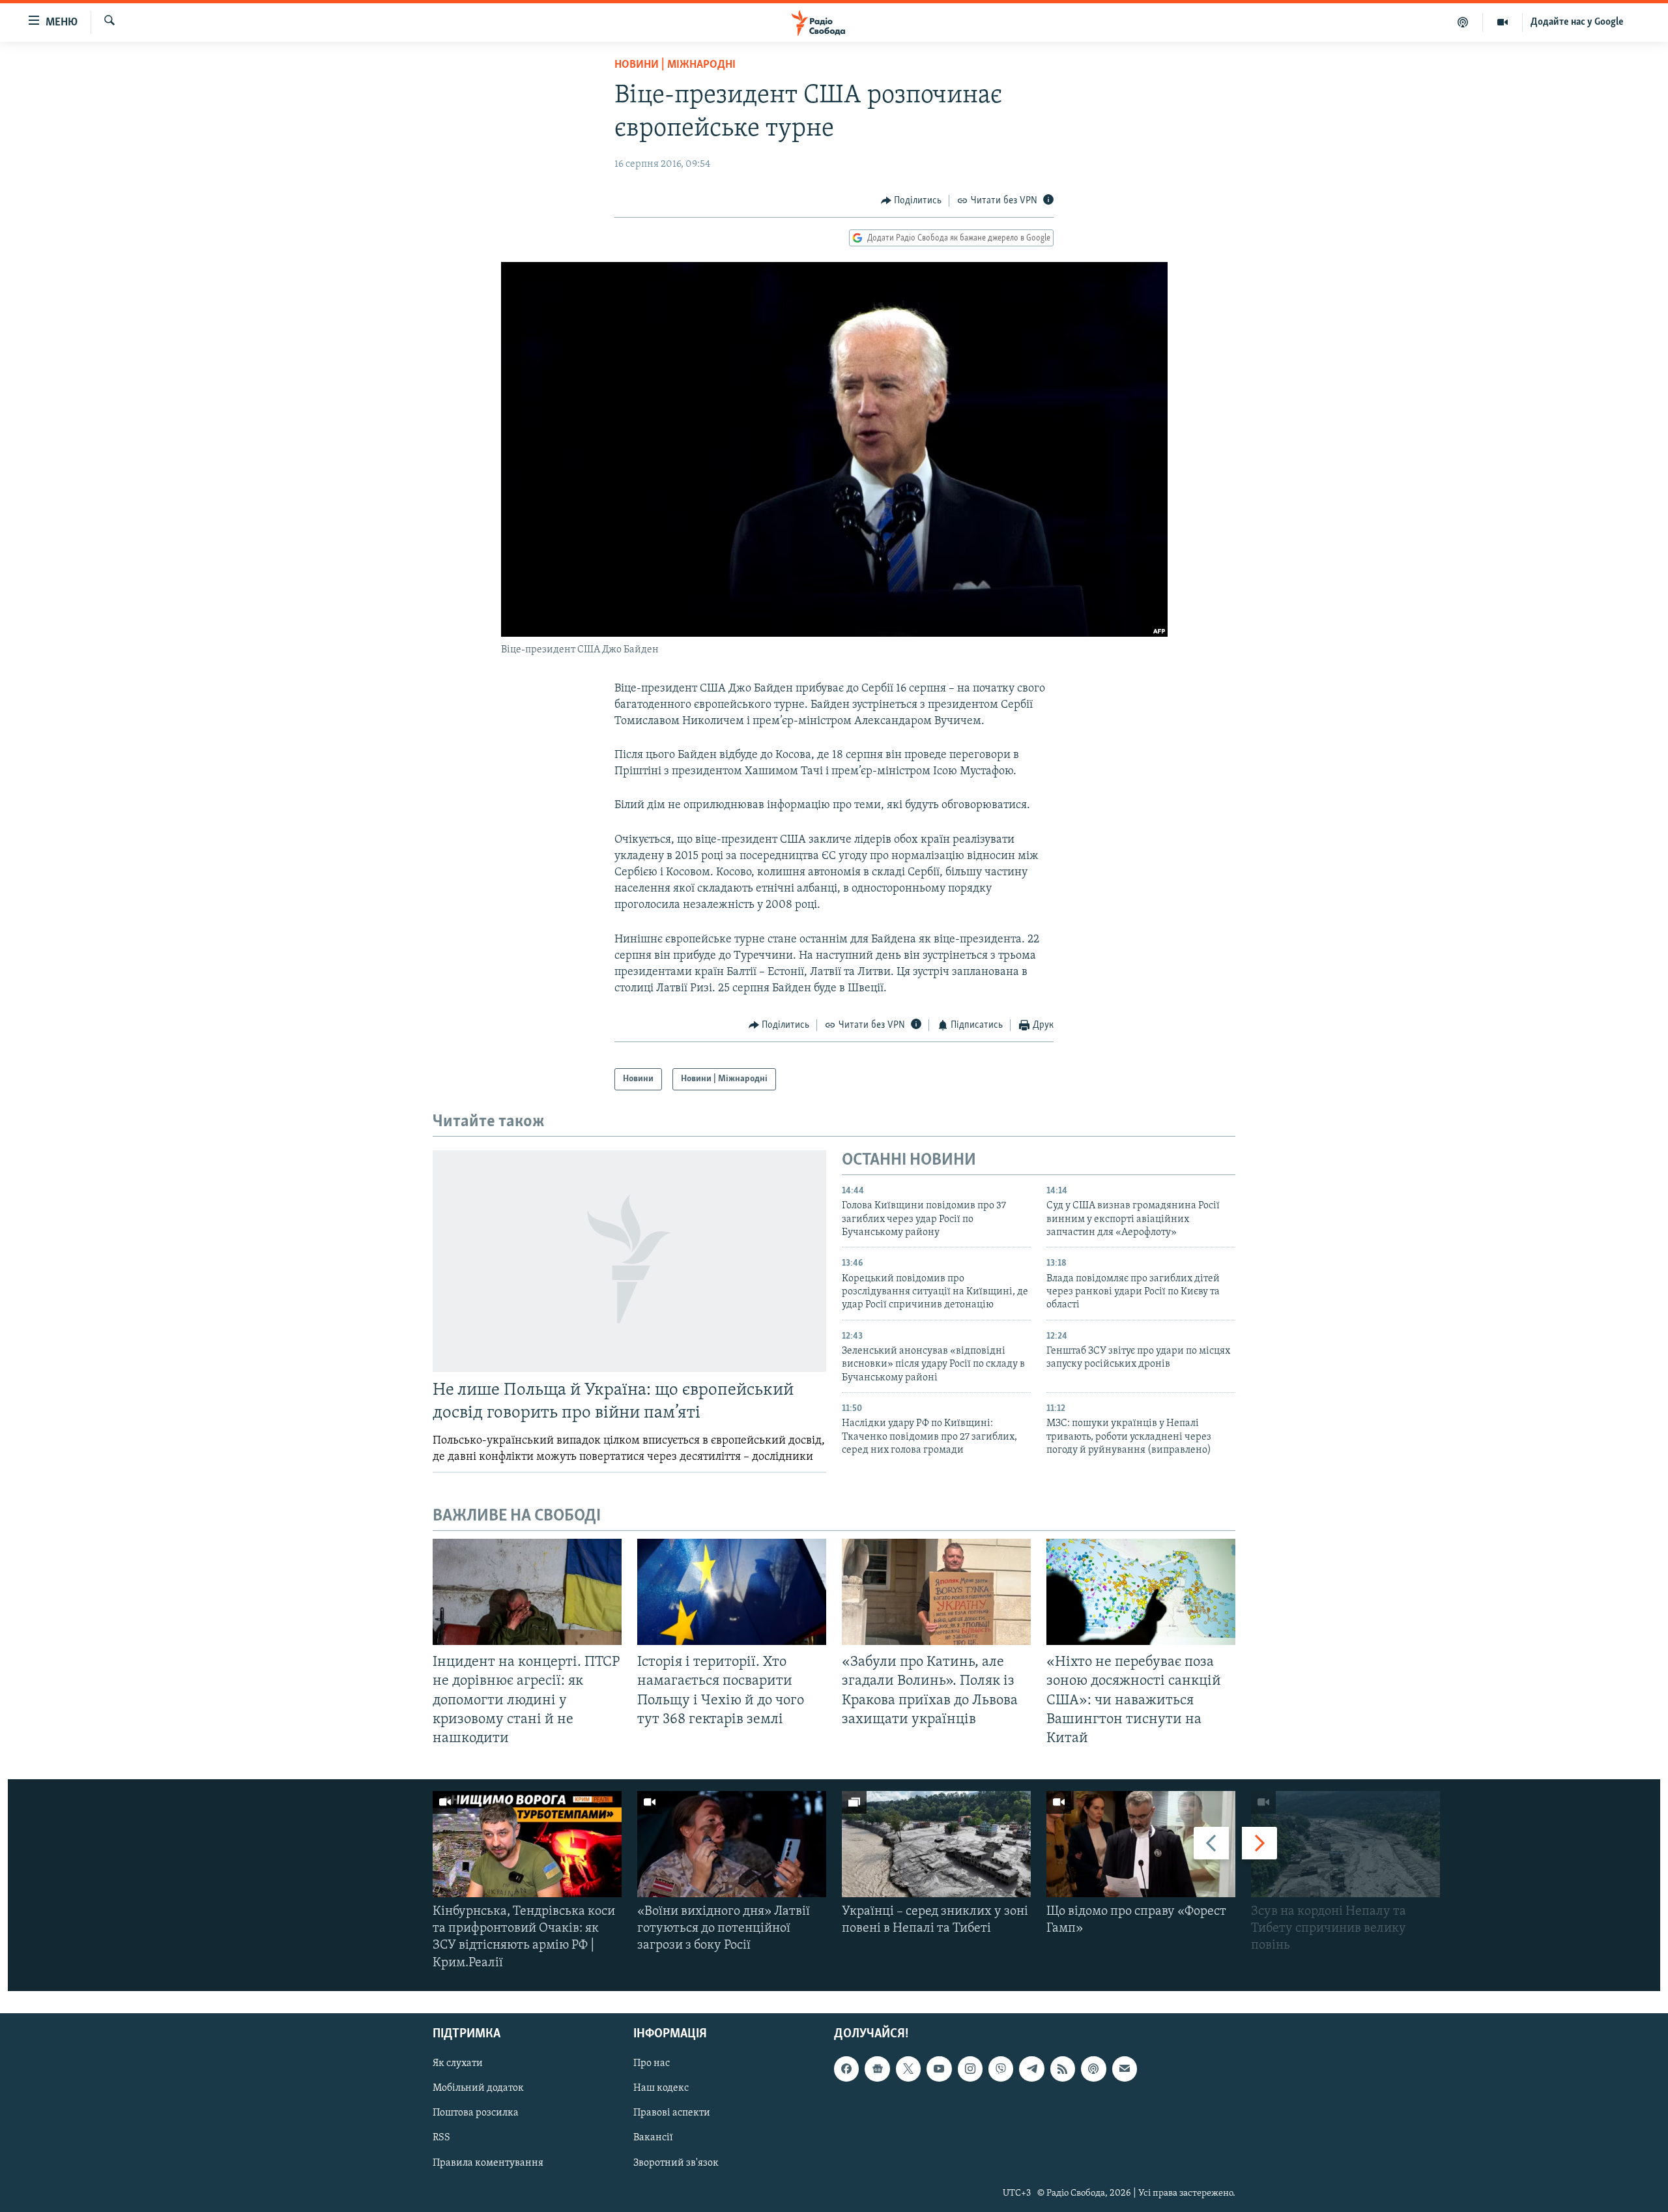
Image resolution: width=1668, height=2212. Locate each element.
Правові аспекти (672, 2113)
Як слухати (458, 2063)
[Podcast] (1093, 2069)
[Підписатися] (1125, 2069)
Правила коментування (488, 2162)
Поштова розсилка (476, 2113)
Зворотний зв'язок (676, 2162)
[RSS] (1063, 2069)
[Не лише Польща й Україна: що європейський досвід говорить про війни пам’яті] (629, 1261)
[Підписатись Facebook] (846, 2069)
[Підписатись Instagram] (970, 2069)
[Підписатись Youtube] (939, 2069)
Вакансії (653, 2138)
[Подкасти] (1463, 22)
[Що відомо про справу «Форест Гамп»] (1141, 1844)
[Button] (912, 201)
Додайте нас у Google (1577, 22)
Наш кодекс (661, 2088)
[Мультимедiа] (1503, 22)
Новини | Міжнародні (675, 65)
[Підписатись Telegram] (1031, 2069)
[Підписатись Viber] (1001, 2069)
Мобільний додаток (478, 2088)
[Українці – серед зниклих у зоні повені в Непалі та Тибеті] (936, 1844)
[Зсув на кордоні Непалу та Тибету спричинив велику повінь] (1345, 1844)
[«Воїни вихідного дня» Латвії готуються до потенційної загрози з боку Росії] (732, 1844)
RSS (441, 2138)
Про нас (652, 2063)
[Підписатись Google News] (877, 2069)
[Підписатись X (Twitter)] (908, 2069)
